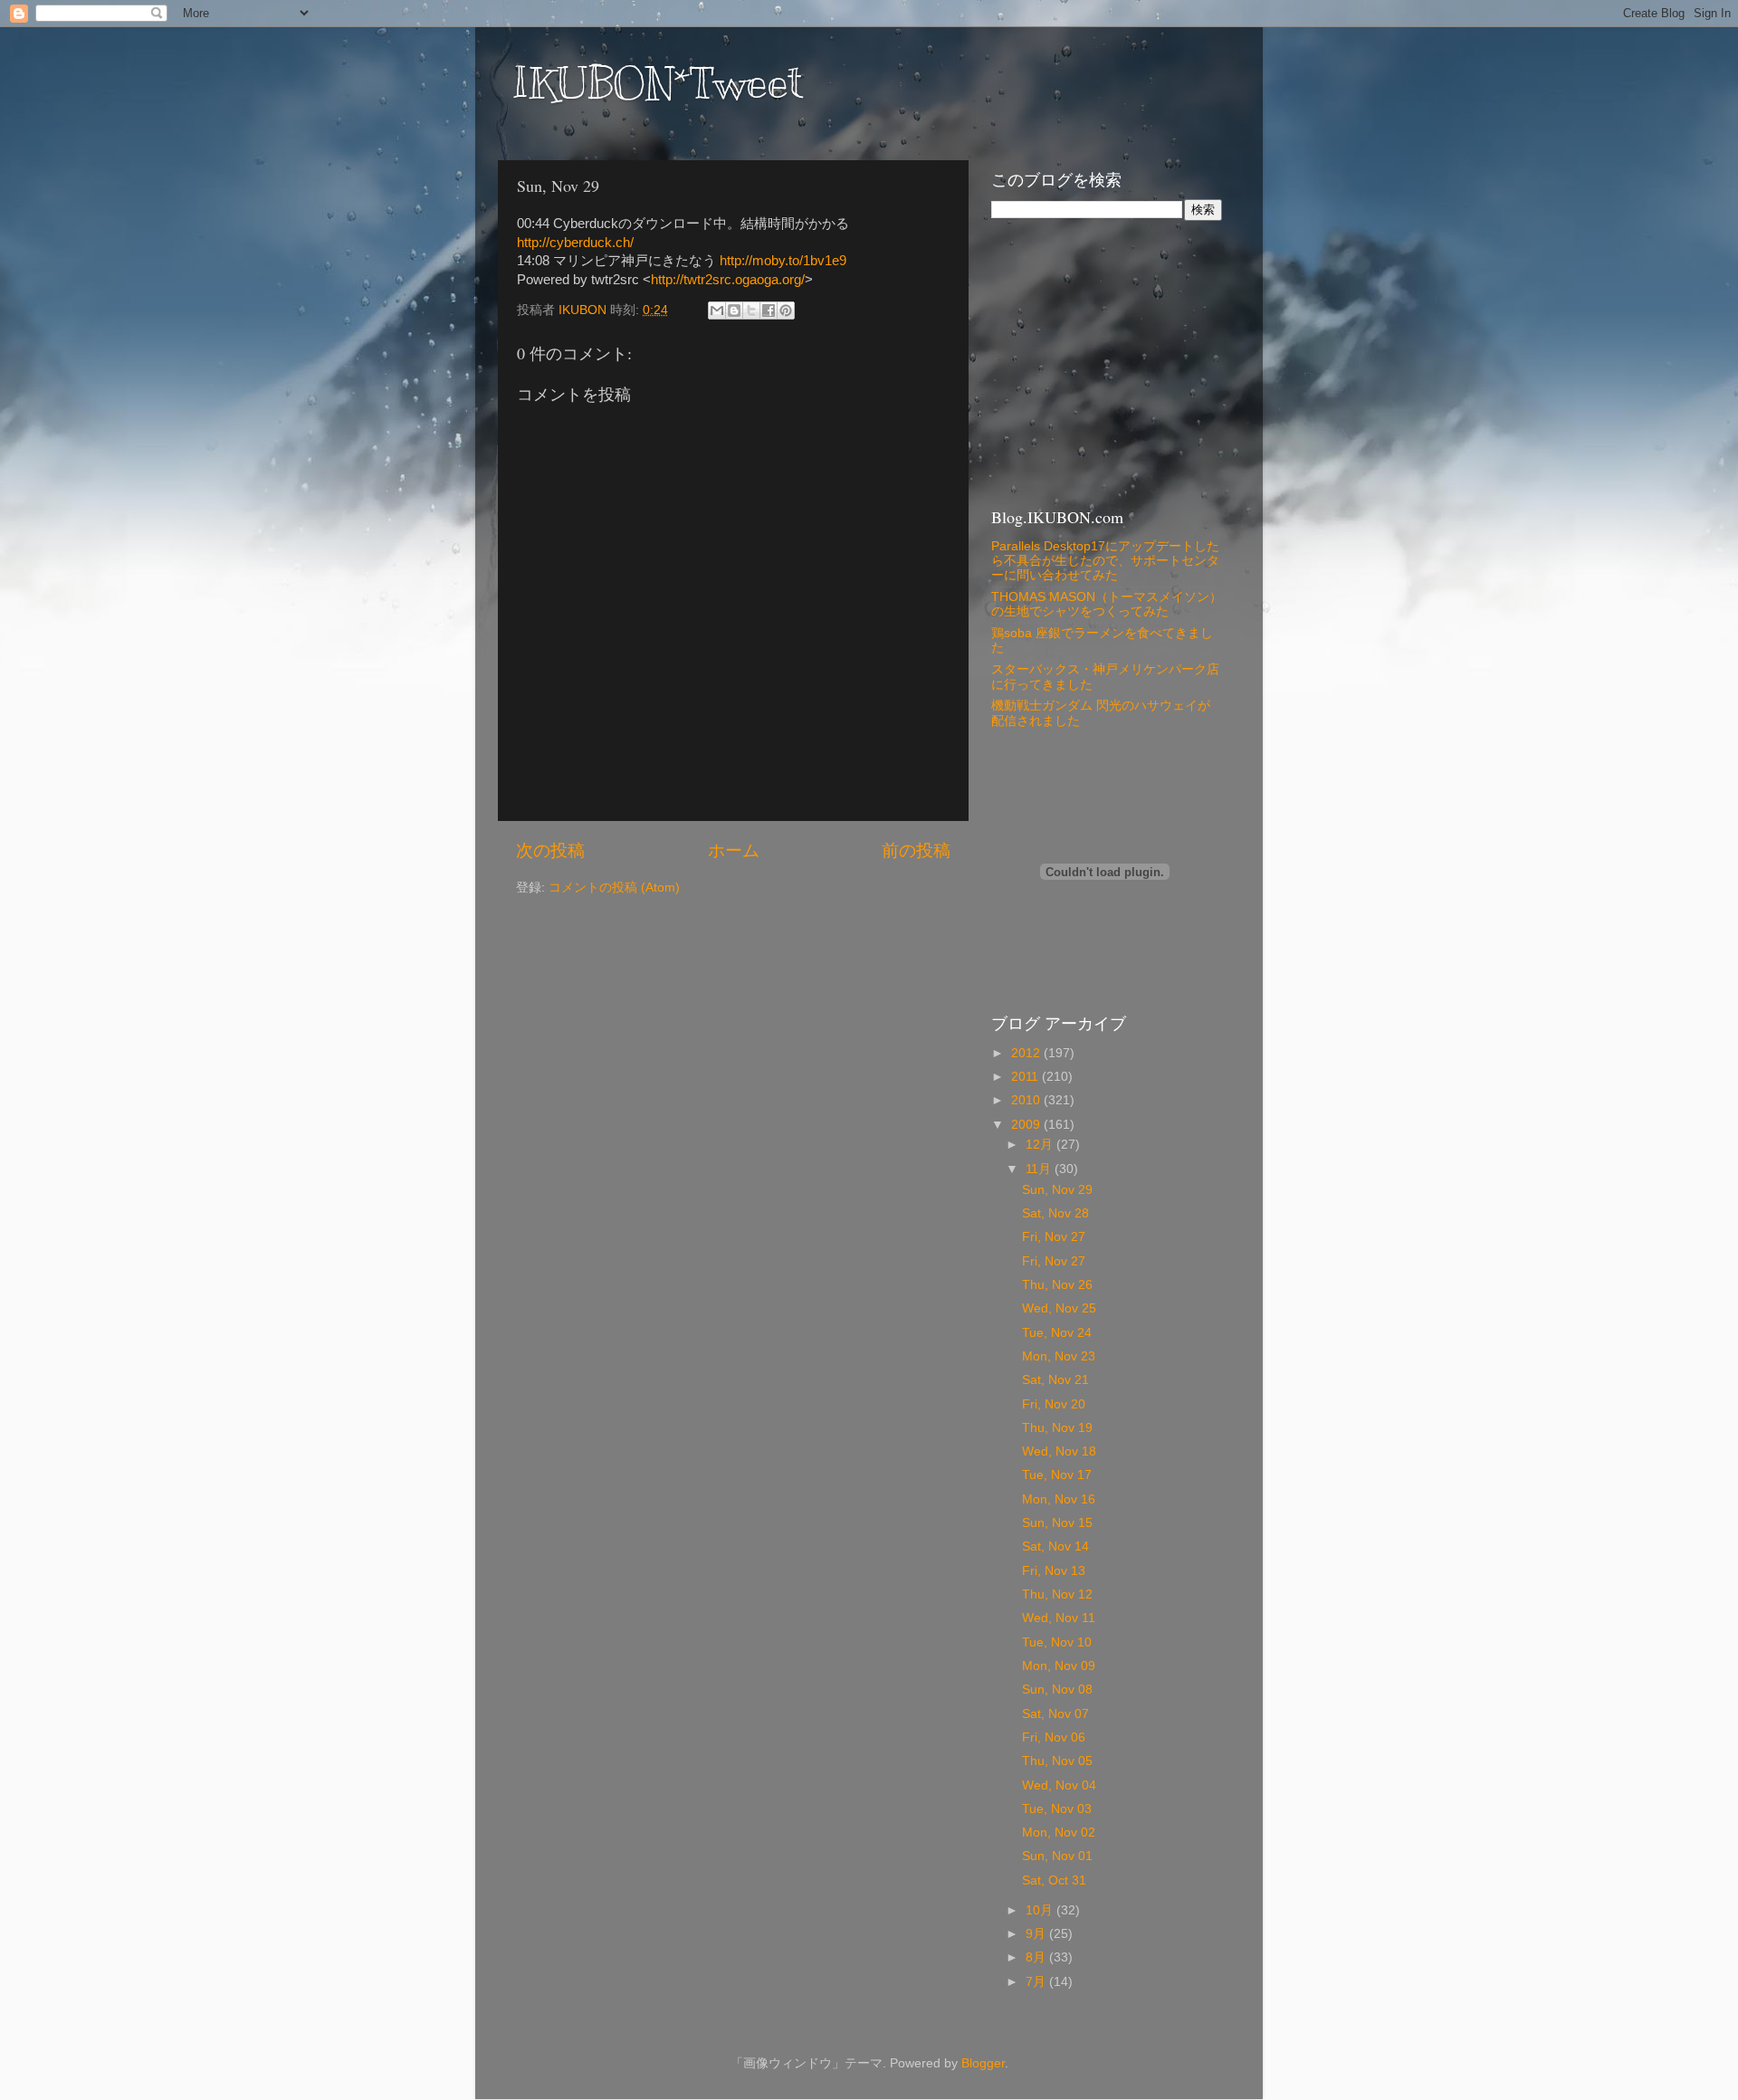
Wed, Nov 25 (1059, 1308)
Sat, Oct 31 (1054, 1880)
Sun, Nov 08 (1057, 1690)
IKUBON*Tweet (657, 83)
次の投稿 (550, 850)
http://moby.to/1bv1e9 (783, 261)
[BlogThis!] (734, 310)
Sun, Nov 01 (1057, 1856)
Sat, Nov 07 (1055, 1714)
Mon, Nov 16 (1059, 1499)
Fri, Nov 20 (1054, 1404)
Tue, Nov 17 (1057, 1475)
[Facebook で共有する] (769, 310)
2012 (1027, 1053)
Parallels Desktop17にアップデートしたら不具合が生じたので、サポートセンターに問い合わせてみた (1105, 561)
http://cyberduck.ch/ (575, 243)
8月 (1037, 1957)
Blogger (983, 2063)
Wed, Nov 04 (1059, 1785)
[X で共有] (751, 310)
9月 (1037, 1934)
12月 (1041, 1145)
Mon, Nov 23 (1059, 1356)
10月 (1041, 1910)
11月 (1040, 1169)
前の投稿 (916, 850)
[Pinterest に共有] (786, 310)
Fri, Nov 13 (1054, 1571)
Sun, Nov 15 (1057, 1523)
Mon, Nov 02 (1059, 1833)
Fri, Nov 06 (1054, 1737)
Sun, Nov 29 (1057, 1190)
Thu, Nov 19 (1057, 1428)
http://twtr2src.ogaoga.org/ (728, 280)
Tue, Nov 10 (1057, 1642)
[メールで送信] (717, 310)
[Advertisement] (1104, 361)
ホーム (734, 850)
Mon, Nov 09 (1059, 1666)
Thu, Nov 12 (1057, 1594)
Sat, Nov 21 (1055, 1380)
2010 (1027, 1100)
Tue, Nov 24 (1057, 1333)
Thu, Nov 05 (1057, 1761)
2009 (1027, 1125)
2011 (1027, 1077)
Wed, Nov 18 (1059, 1451)
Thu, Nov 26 (1057, 1285)
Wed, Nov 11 (1059, 1618)
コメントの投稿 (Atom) (614, 888)
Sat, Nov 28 (1055, 1213)
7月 (1037, 1982)
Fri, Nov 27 (1054, 1237)
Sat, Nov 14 (1055, 1546)
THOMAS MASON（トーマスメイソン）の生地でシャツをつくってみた (1107, 604)
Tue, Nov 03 (1057, 1809)
